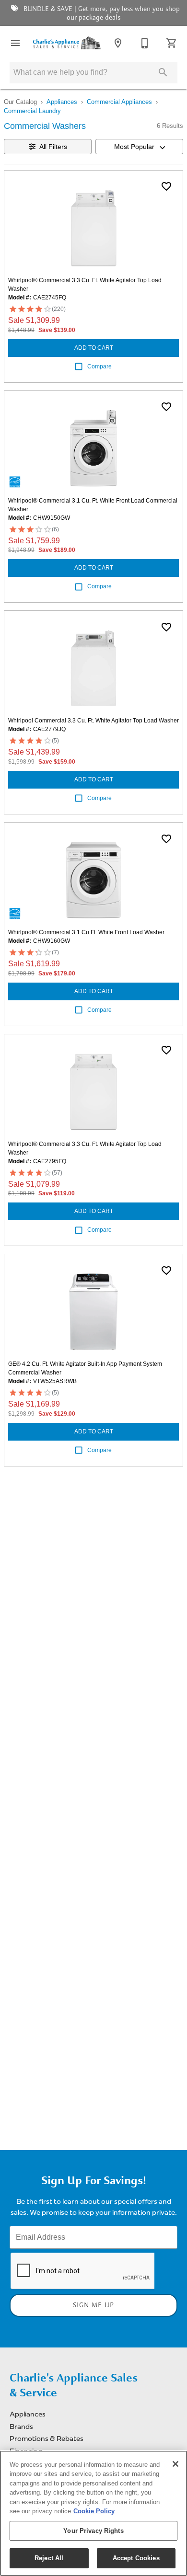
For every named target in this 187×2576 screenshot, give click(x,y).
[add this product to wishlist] (166, 186)
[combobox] (139, 147)
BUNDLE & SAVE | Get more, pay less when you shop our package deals (101, 13)
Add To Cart (94, 348)
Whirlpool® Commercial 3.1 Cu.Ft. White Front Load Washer (86, 932)
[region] (93, 2513)
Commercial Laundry (32, 111)
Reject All (49, 2558)
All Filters (53, 147)
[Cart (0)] (172, 43)
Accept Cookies (136, 2558)
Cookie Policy (94, 2511)
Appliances (62, 102)
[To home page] (67, 43)
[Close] (175, 2464)
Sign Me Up (93, 2305)
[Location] (118, 43)
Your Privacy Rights (93, 2531)
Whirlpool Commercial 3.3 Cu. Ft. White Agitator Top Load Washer (93, 721)
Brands (21, 2427)
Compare (99, 366)
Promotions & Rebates (47, 2439)
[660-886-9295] (145, 43)
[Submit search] (163, 72)
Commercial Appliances (119, 102)
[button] (15, 43)
